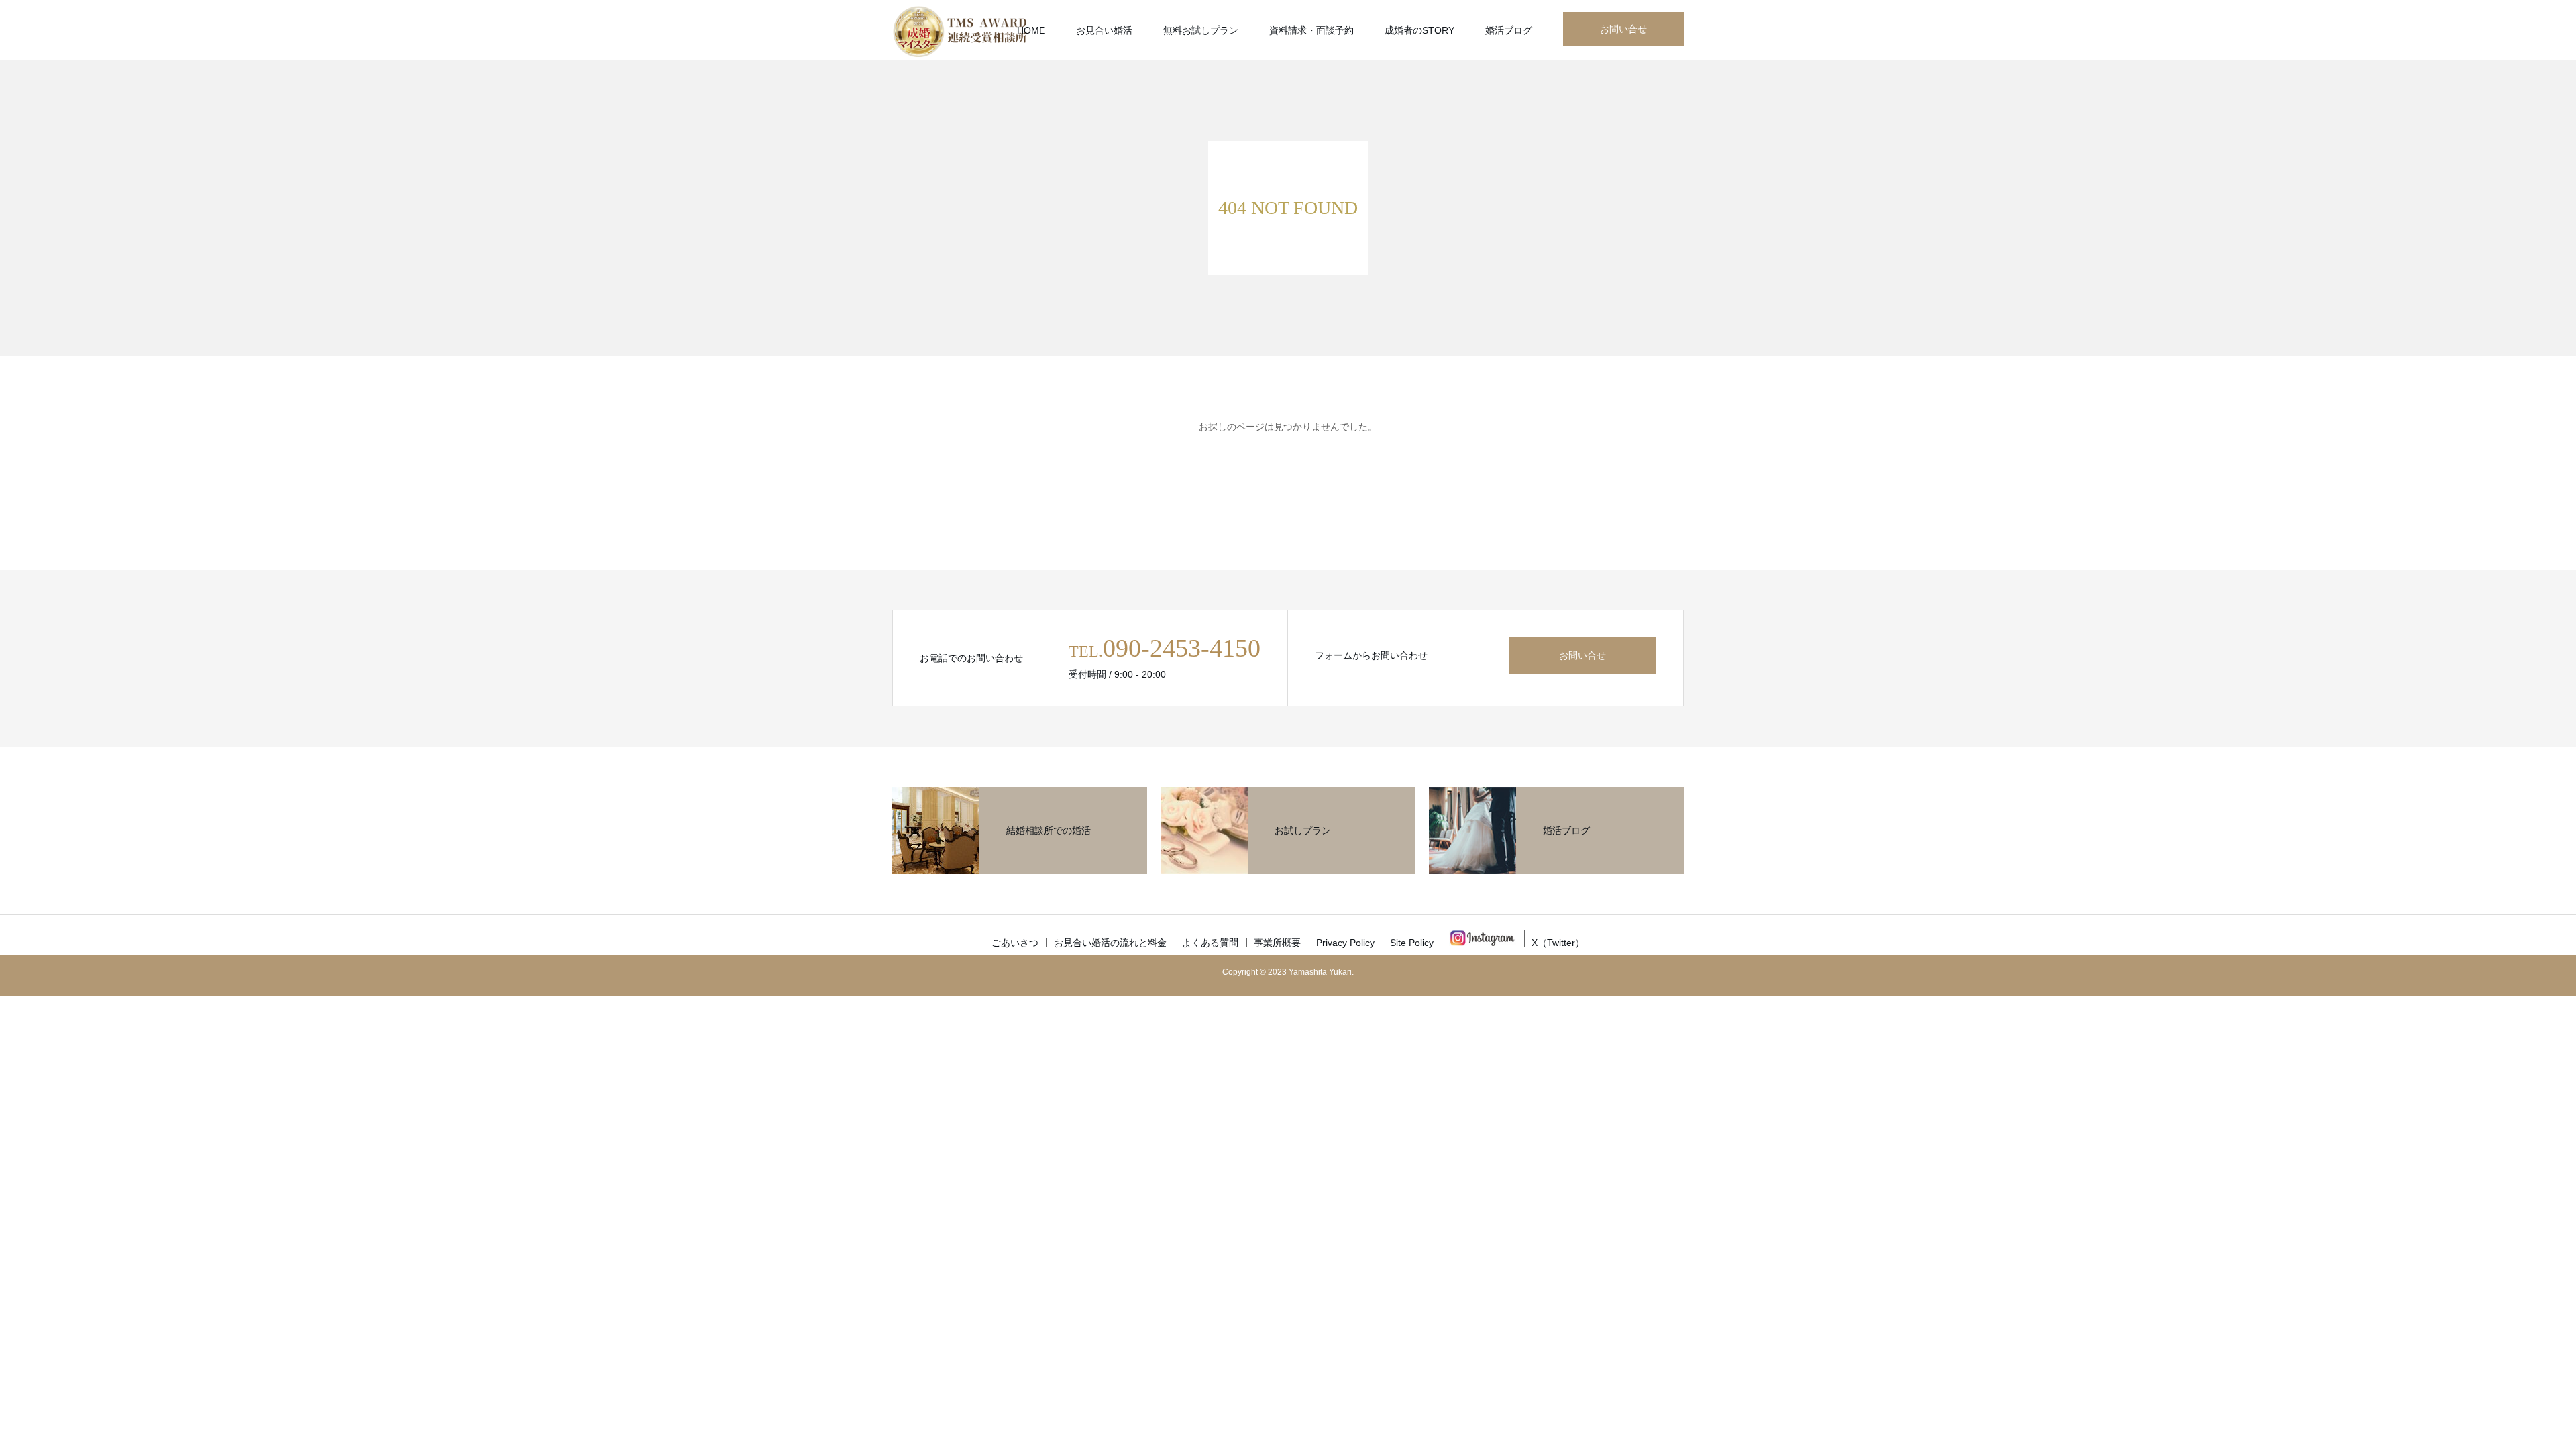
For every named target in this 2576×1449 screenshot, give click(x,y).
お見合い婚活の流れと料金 (1110, 943)
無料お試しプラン (1201, 30)
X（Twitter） (1558, 943)
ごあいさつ (1015, 943)
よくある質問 (1210, 943)
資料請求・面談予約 (1311, 30)
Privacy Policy (1345, 943)
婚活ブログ (1509, 30)
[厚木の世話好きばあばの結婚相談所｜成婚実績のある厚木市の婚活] (959, 30)
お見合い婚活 (1104, 30)
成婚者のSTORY (1419, 30)
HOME (1031, 30)
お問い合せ (1623, 29)
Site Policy (1412, 943)
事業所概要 (1277, 943)
